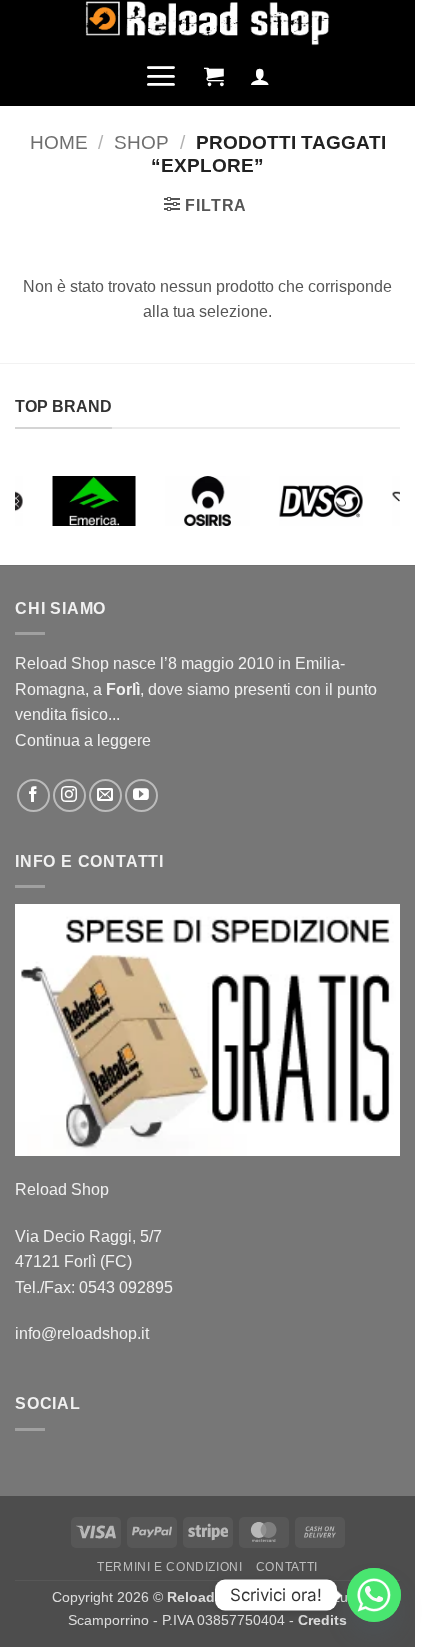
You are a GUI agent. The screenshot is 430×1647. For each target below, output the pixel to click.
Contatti (287, 1567)
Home (59, 142)
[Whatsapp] (374, 1595)
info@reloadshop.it (82, 1333)
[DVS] (320, 501)
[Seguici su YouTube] (141, 795)
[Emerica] (94, 501)
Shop (141, 142)
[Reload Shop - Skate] (207, 23)
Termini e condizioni (169, 1567)
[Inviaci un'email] (105, 795)
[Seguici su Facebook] (33, 795)
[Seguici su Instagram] (69, 795)
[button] (160, 76)
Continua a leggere (83, 740)
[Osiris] (207, 501)
